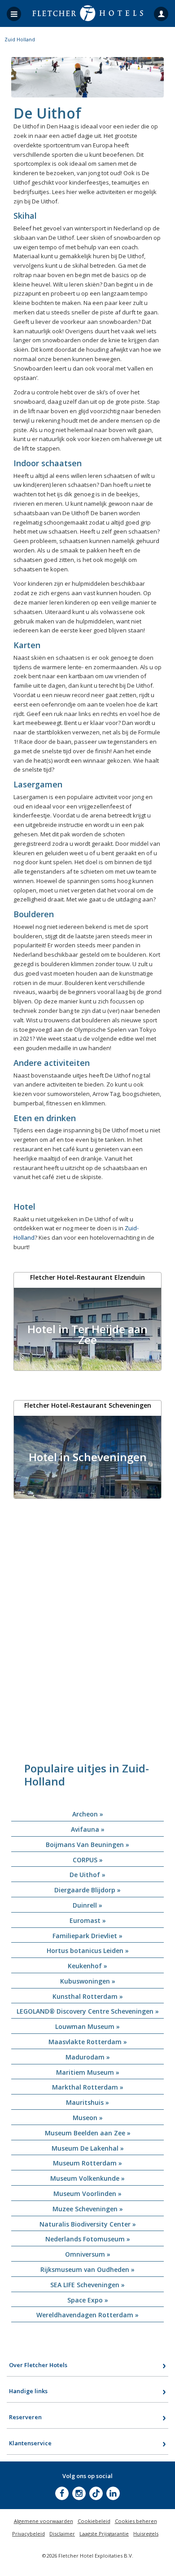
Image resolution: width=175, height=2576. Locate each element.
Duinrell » (87, 1905)
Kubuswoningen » (88, 1981)
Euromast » (88, 1920)
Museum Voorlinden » (87, 2194)
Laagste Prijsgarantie (104, 2534)
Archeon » (88, 1814)
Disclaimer (62, 2534)
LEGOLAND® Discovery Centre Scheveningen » (88, 2011)
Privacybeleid (28, 2534)
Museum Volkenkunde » (87, 2178)
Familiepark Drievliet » (87, 1936)
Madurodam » (88, 2057)
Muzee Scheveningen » (88, 2209)
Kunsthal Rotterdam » (88, 1996)
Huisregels (146, 2534)
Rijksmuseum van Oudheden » (87, 2269)
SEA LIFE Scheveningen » (87, 2285)
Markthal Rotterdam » (88, 2087)
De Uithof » (87, 1875)
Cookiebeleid (94, 2521)
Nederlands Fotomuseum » (88, 2239)
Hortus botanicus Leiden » (88, 1951)
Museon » (88, 2118)
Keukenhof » (87, 1966)
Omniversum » (88, 2254)
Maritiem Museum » (88, 2072)
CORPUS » (88, 1860)
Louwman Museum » (87, 2026)
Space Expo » (88, 2300)
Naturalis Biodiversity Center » (88, 2224)
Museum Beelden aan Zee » (88, 2133)
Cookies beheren (136, 2521)
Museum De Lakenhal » (88, 2148)
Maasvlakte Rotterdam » (88, 2042)
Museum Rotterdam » (87, 2163)
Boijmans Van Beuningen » (87, 1845)
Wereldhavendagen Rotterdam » (87, 2315)
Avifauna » (88, 1829)
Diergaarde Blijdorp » (87, 1890)
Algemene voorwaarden (44, 2521)
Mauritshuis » (87, 2102)
